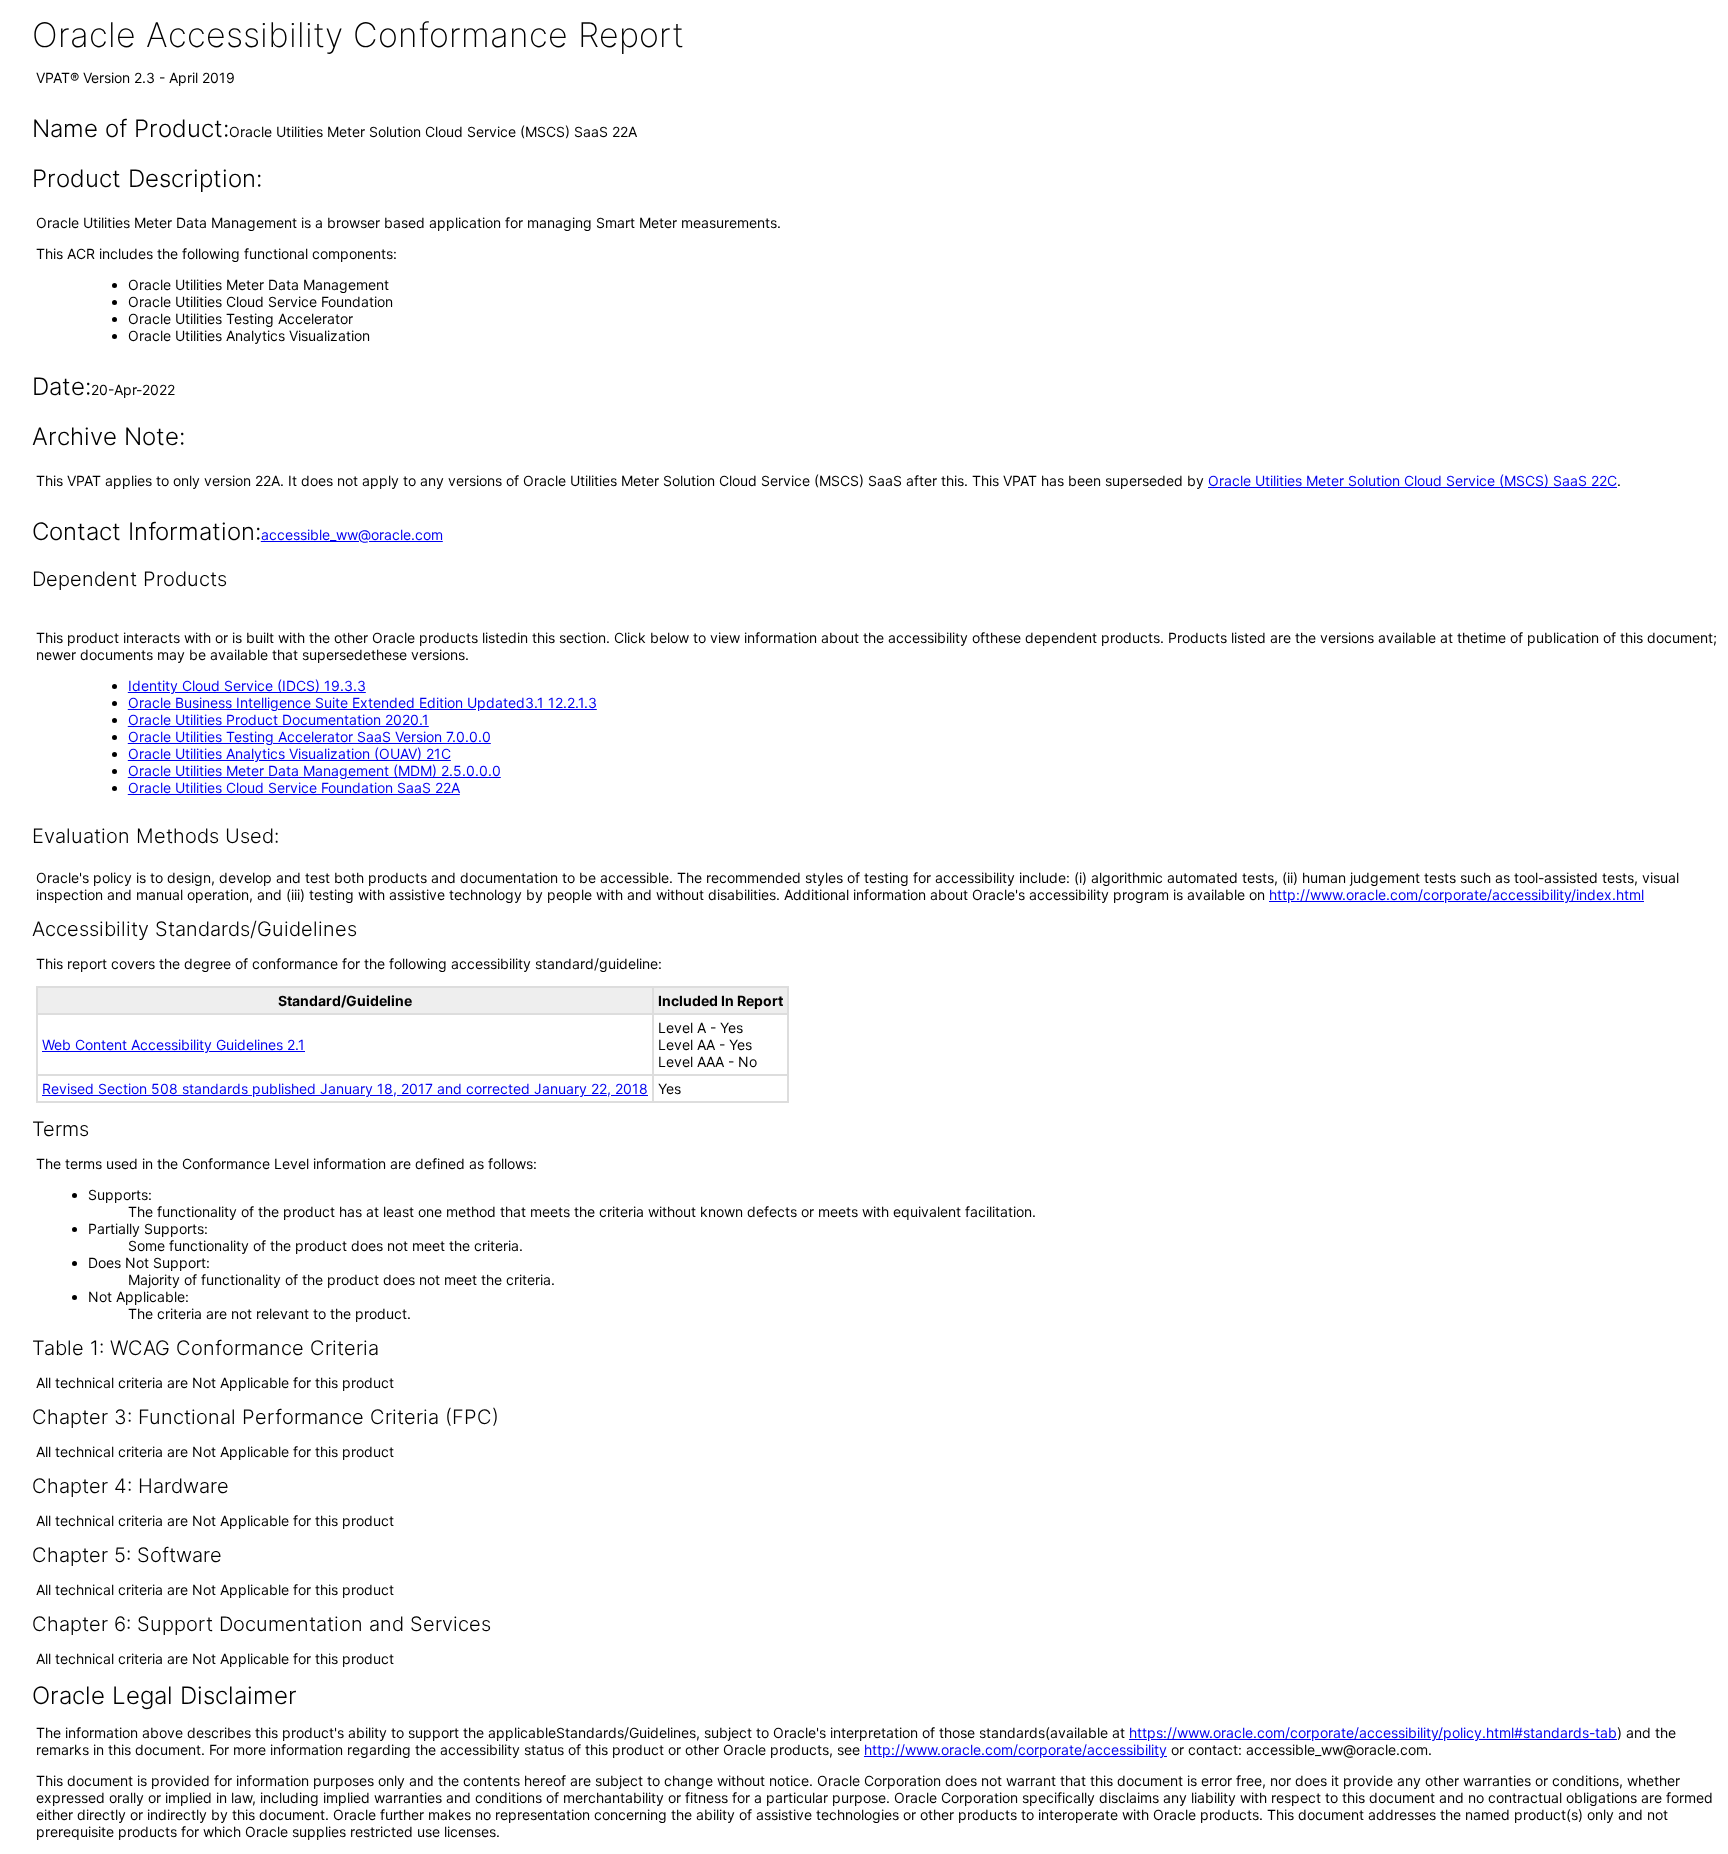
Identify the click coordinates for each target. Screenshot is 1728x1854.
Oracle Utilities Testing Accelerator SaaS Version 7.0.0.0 (309, 736)
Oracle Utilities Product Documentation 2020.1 (278, 719)
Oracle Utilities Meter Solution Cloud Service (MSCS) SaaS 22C (1412, 480)
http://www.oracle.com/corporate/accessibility (1015, 1749)
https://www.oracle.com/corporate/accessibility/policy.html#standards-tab (1373, 1732)
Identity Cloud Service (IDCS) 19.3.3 (247, 685)
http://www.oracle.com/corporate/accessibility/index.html (1456, 894)
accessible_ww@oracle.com (352, 534)
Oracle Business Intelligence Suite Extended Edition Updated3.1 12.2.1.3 (362, 702)
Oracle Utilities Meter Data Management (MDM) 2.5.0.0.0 (314, 770)
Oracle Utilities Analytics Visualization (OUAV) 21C (289, 753)
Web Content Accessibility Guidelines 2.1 (173, 1044)
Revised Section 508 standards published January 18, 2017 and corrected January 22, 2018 (345, 1088)
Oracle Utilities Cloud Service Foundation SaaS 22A (294, 787)
